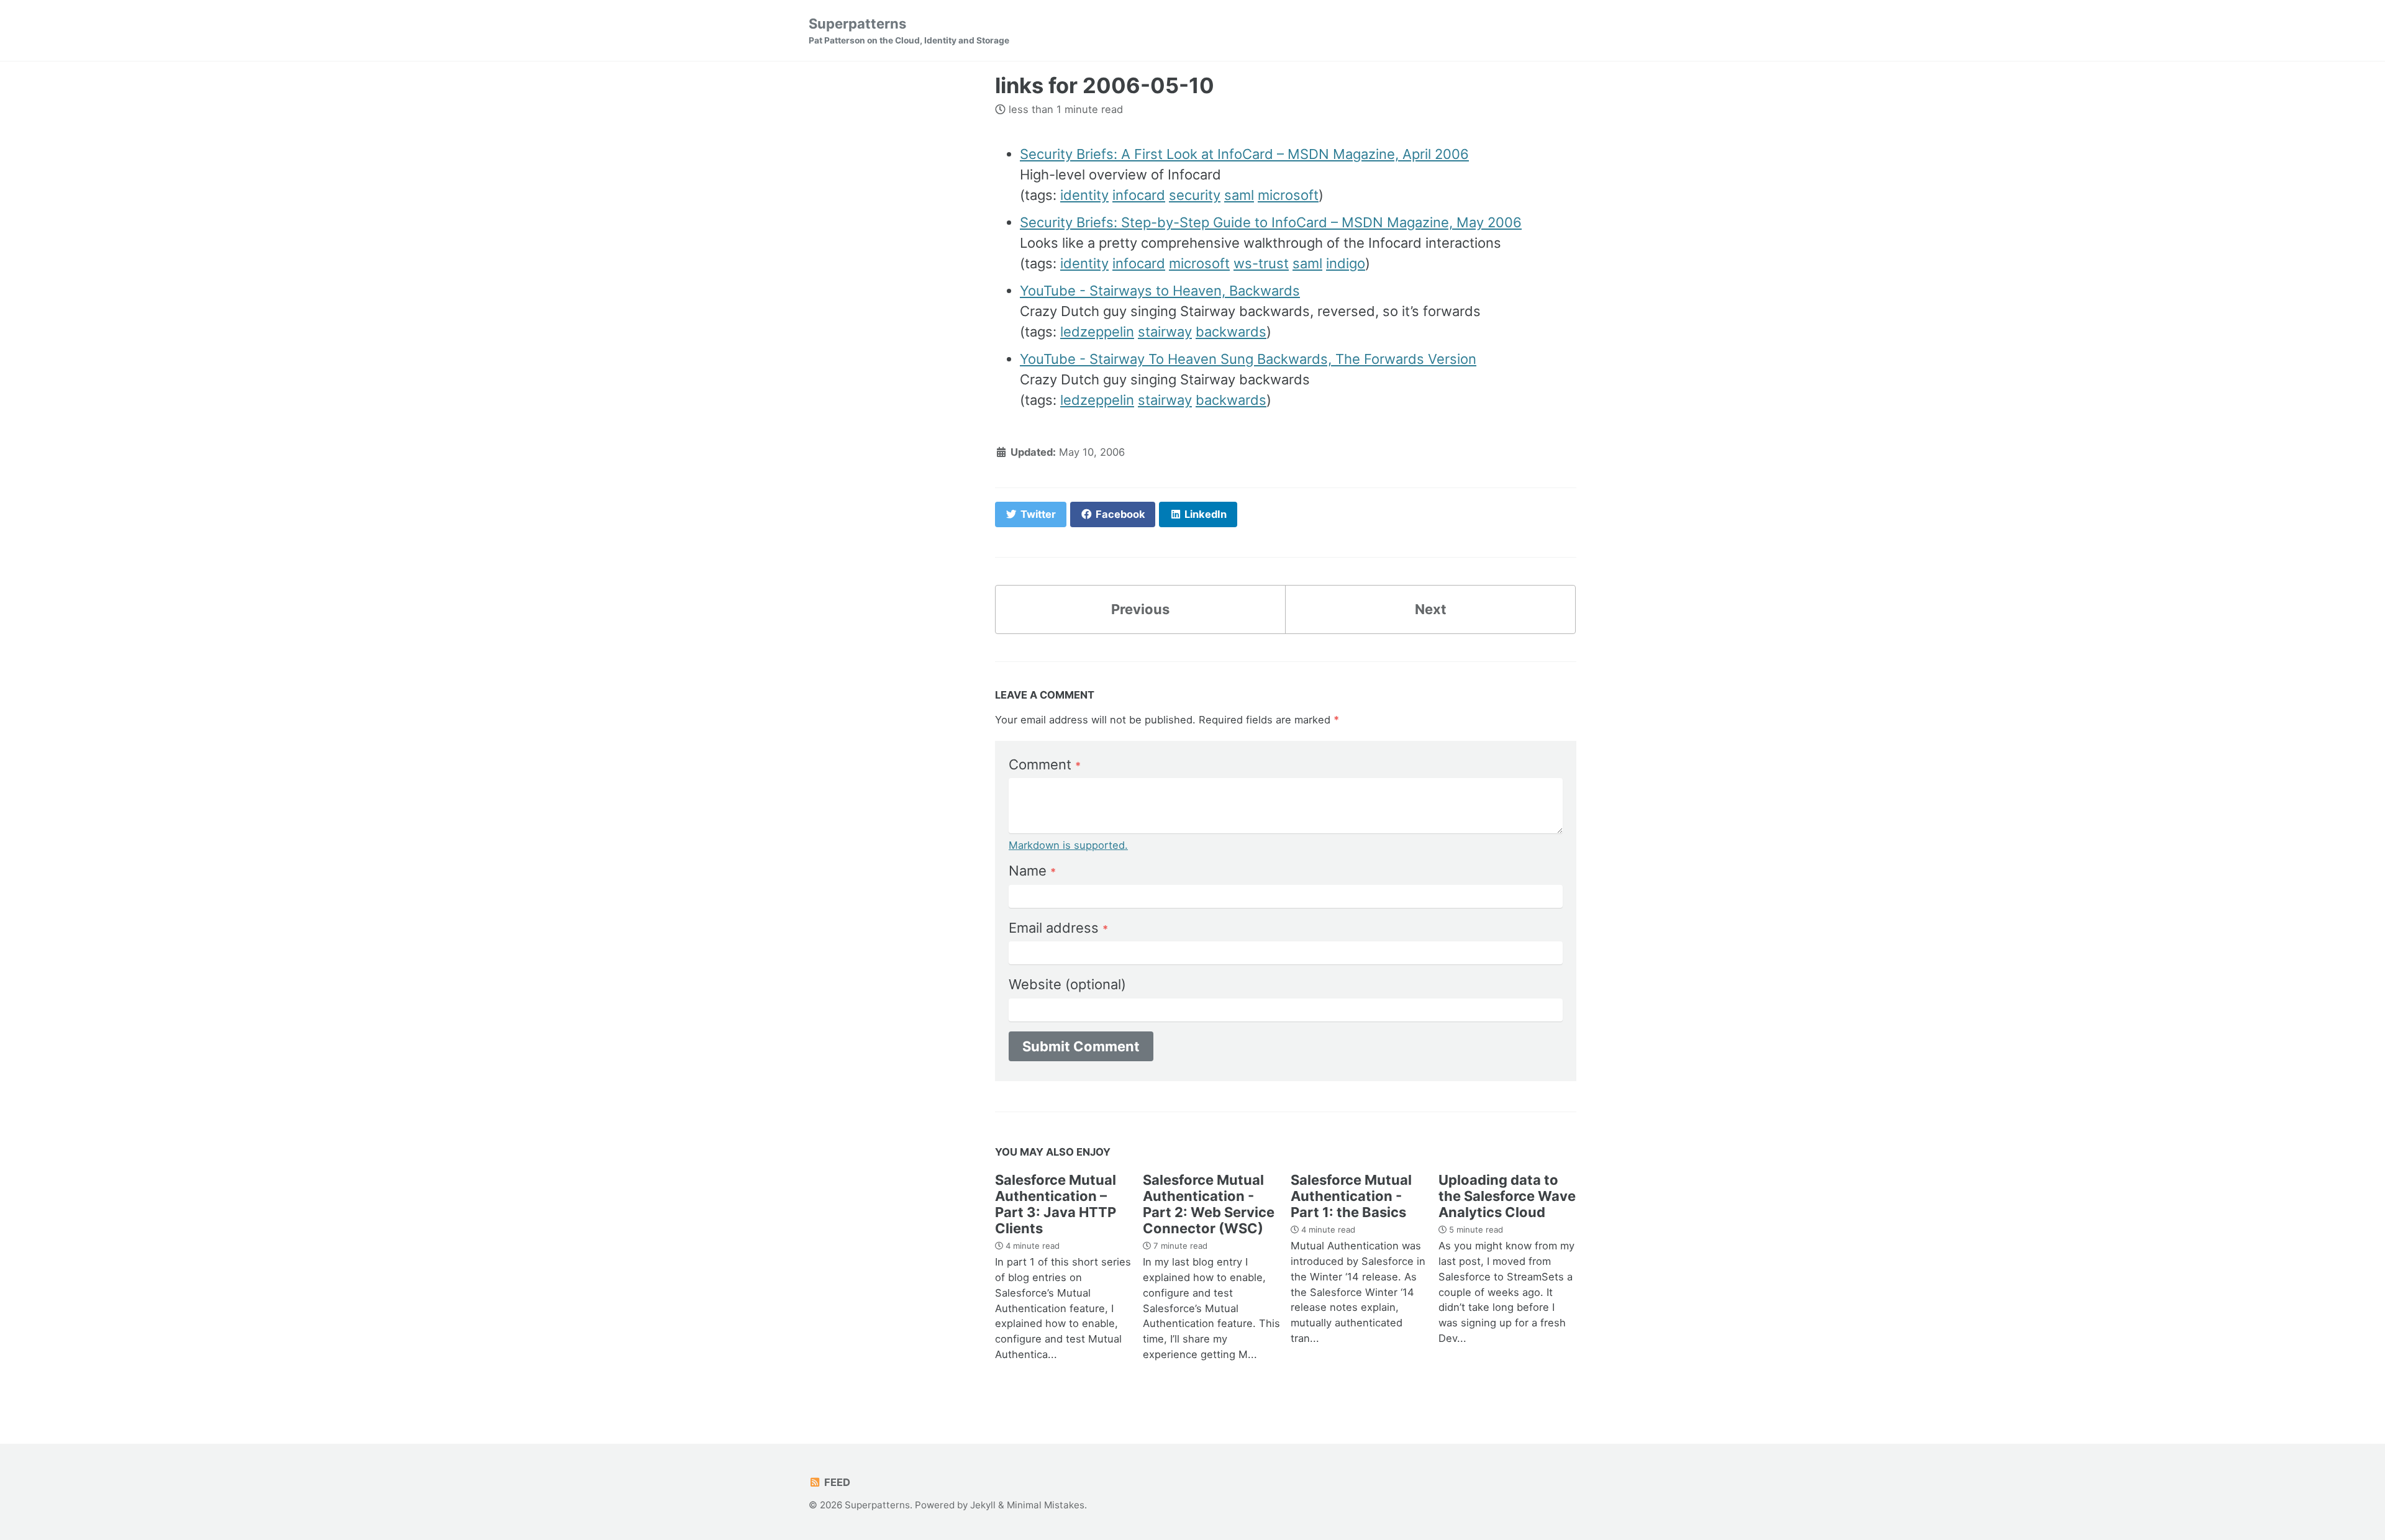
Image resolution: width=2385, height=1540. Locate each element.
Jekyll (983, 1505)
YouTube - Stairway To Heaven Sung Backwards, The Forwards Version (1248, 359)
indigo (1346, 263)
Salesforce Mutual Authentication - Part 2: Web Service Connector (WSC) (1209, 1204)
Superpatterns (909, 30)
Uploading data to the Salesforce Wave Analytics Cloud (1507, 1196)
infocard (1139, 195)
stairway (1165, 332)
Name (1032, 871)
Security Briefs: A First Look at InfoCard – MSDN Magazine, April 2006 (1244, 154)
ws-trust (1261, 263)
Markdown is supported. (1068, 845)
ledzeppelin (1097, 332)
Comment (1045, 764)
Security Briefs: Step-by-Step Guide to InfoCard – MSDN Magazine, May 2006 (1271, 222)
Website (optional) (1067, 984)
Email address (1058, 928)
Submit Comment (1081, 1046)
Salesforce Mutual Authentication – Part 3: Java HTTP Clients (1056, 1204)
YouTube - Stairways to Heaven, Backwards (1160, 291)
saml (1239, 195)
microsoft (1288, 195)
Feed (836, 1482)
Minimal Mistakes (1046, 1505)
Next (1431, 609)
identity (1084, 195)
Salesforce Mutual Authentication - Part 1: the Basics (1351, 1196)
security (1195, 195)
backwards (1231, 332)
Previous (1140, 609)
